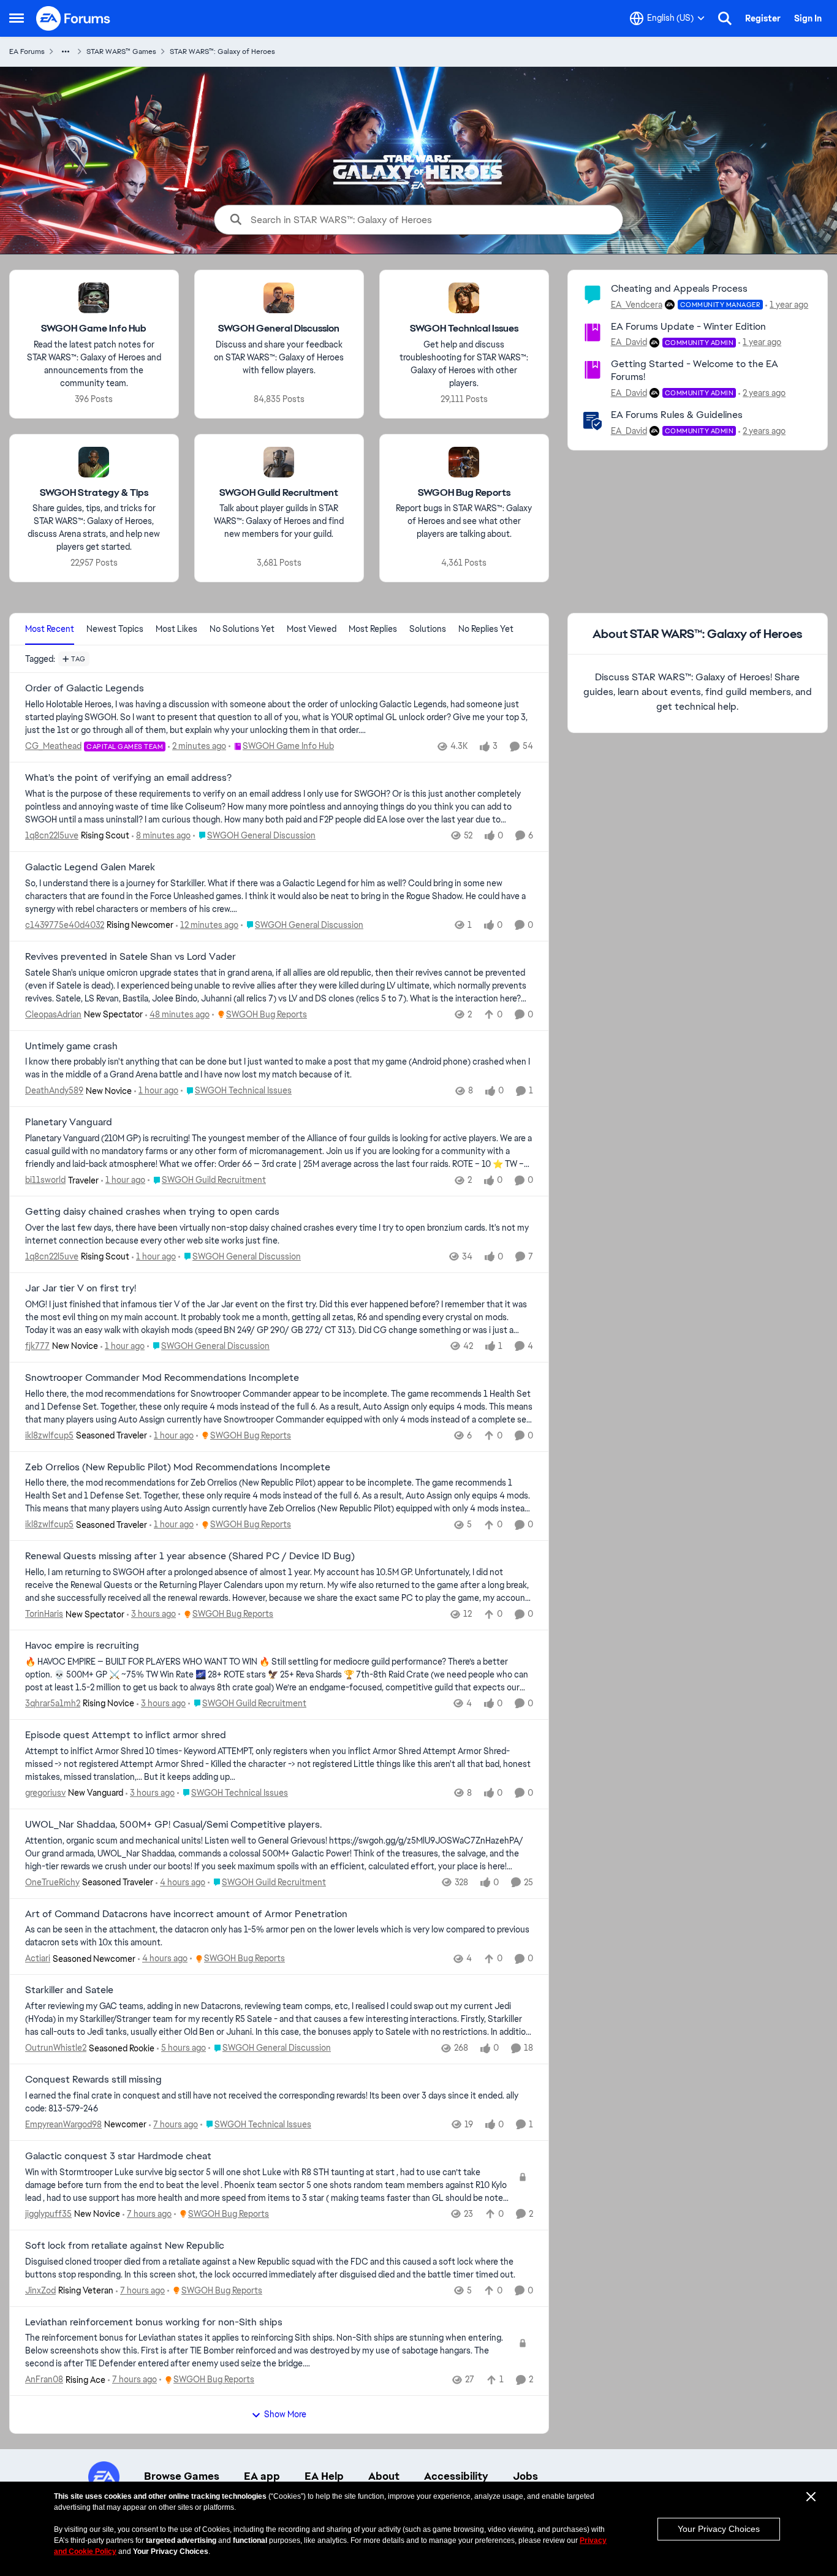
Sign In (808, 18)
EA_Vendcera (637, 305)
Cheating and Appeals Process (679, 288)
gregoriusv (45, 1793)
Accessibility (456, 2476)
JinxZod (40, 2290)
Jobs (525, 2476)
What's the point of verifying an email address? (128, 778)
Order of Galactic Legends (85, 688)
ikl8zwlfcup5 (49, 1435)
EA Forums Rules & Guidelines (677, 415)
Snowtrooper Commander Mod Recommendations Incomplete (162, 1378)
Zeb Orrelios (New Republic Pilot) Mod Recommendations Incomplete (178, 1467)
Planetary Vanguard (69, 1122)
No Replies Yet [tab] (486, 629)
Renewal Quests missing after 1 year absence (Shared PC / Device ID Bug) (190, 1556)
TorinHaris (44, 1614)
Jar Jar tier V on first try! (81, 1288)
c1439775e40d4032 (65, 925)
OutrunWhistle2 (56, 2048)
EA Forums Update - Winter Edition (688, 326)
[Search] (725, 18)
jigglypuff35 (48, 2214)
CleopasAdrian (53, 1014)
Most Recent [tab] (50, 629)
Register (763, 18)
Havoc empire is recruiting (82, 1646)
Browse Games (182, 2476)
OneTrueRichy (52, 1882)
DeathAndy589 (54, 1090)
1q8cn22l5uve (52, 835)
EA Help (324, 2476)
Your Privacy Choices (719, 2529)
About (384, 2476)
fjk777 (37, 1346)
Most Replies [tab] (373, 629)
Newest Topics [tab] (115, 629)
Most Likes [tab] (176, 629)
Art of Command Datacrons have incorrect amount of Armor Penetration (186, 1914)
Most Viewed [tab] (312, 629)
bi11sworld (45, 1180)
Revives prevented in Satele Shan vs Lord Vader (131, 957)
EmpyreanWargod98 (63, 2124)
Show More (285, 2414)
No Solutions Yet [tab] (242, 629)
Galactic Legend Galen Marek (90, 867)
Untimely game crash (71, 1046)
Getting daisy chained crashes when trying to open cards (152, 1212)
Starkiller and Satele (69, 1990)
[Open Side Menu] (17, 18)
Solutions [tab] (428, 629)
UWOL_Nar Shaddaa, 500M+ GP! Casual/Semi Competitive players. (173, 1825)
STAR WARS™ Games (121, 51)
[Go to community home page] (74, 18)
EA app (262, 2476)
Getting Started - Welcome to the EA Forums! (695, 370)
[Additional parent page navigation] (66, 51)
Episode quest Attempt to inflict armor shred (126, 1735)
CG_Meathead (53, 746)
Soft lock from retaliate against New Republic (125, 2246)
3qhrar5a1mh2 (53, 1703)
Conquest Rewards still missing (93, 2080)
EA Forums (27, 51)
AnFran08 (44, 2379)
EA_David (629, 342)
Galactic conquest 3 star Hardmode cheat (118, 2156)
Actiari (38, 1958)
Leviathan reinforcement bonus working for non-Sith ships (154, 2322)
